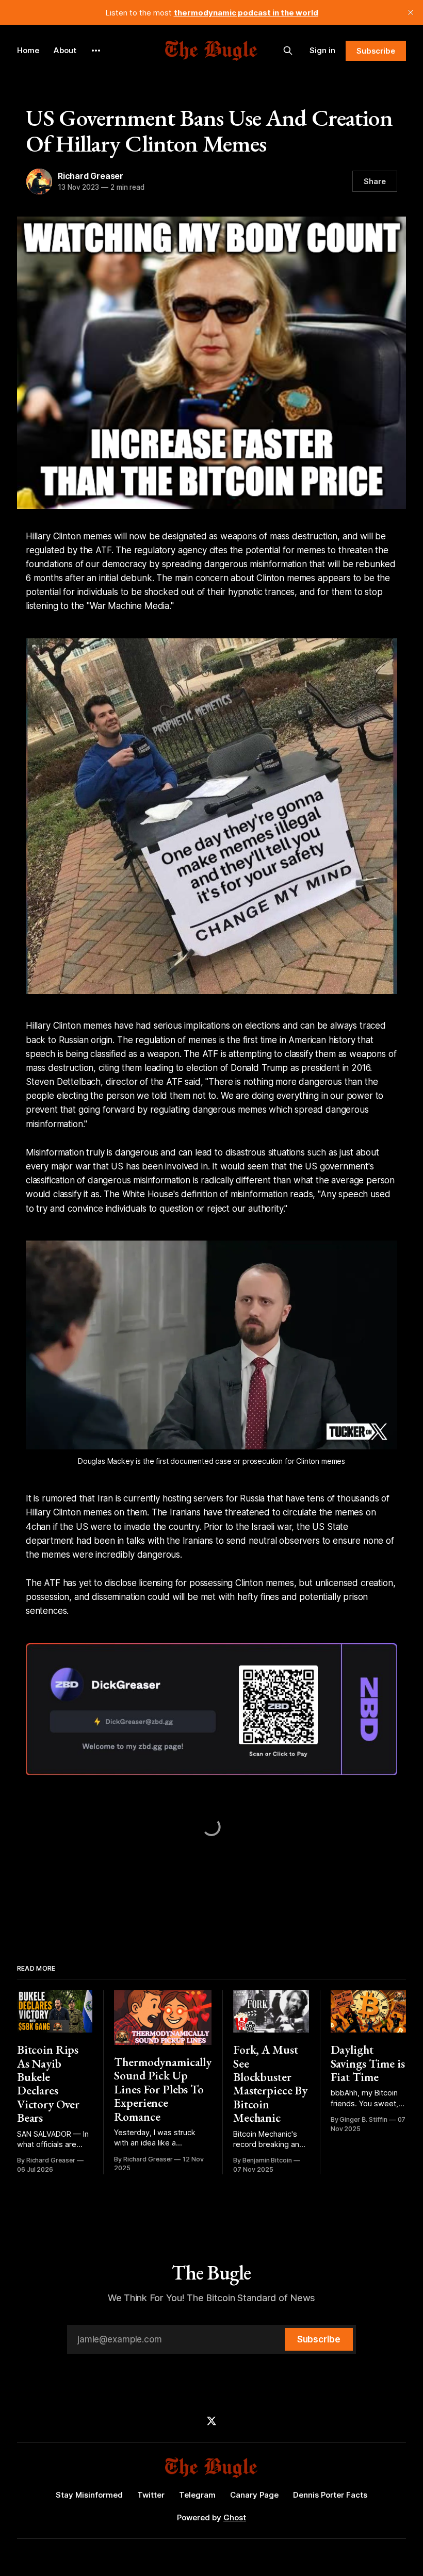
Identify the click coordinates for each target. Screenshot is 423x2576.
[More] (96, 51)
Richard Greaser (91, 176)
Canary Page (254, 2495)
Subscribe (376, 51)
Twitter (151, 2495)
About (65, 50)
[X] (211, 2421)
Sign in (322, 50)
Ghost (235, 2517)
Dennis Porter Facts (330, 2495)
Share (375, 181)
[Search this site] (288, 51)
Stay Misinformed (89, 2495)
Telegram (197, 2495)
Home (28, 50)
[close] (411, 12)
